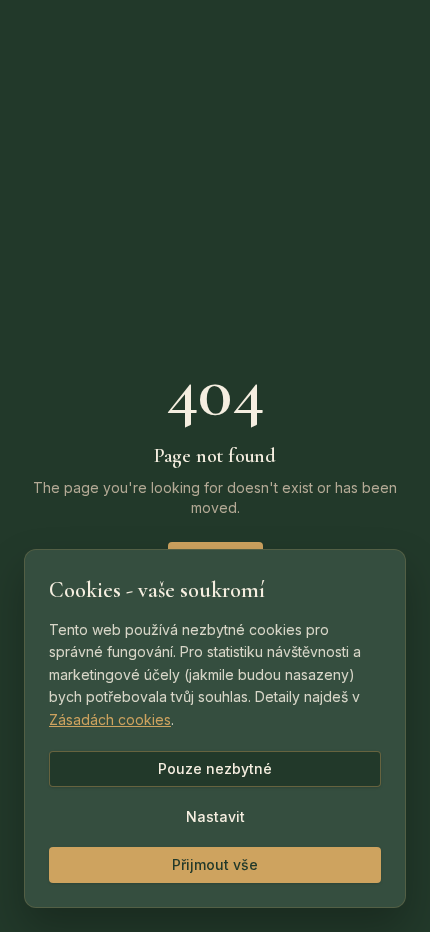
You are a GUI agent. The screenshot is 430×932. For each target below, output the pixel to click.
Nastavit (215, 816)
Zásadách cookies (110, 719)
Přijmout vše (215, 864)
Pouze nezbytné (215, 768)
